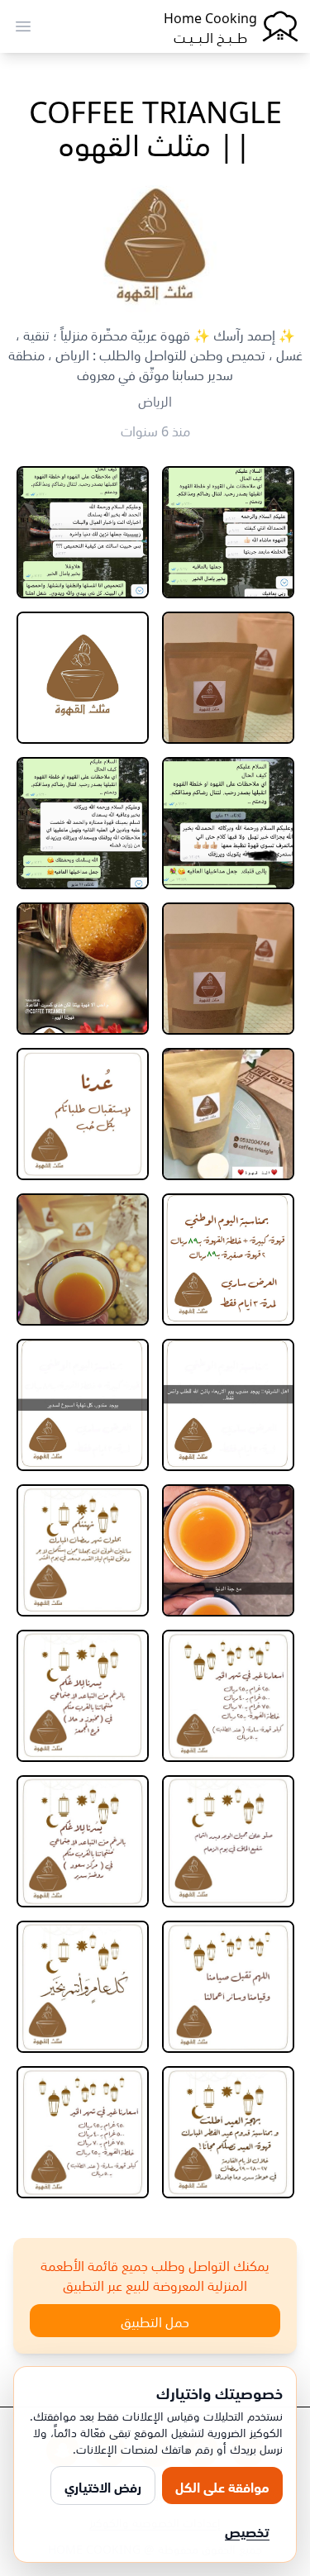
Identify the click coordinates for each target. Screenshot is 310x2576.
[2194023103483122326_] (228, 1405)
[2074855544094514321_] (83, 969)
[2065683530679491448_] (83, 823)
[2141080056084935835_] (228, 1259)
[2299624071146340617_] (228, 1841)
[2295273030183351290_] (83, 1550)
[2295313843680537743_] (228, 1696)
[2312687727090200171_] (83, 2132)
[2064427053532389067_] (83, 532)
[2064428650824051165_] (83, 678)
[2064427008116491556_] (228, 532)
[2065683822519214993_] (228, 969)
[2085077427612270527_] (228, 1114)
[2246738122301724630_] (83, 1405)
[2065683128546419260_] (228, 823)
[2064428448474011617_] (228, 678)
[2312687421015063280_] (83, 1987)
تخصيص (247, 2531)
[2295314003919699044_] (83, 1696)
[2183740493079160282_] (83, 1259)
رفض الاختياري (103, 2486)
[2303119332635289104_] (83, 1841)
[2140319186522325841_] (83, 1114)
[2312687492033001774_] (228, 2132)
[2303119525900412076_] (228, 1987)
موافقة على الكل (222, 2486)
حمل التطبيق (155, 2321)
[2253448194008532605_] (228, 1550)
